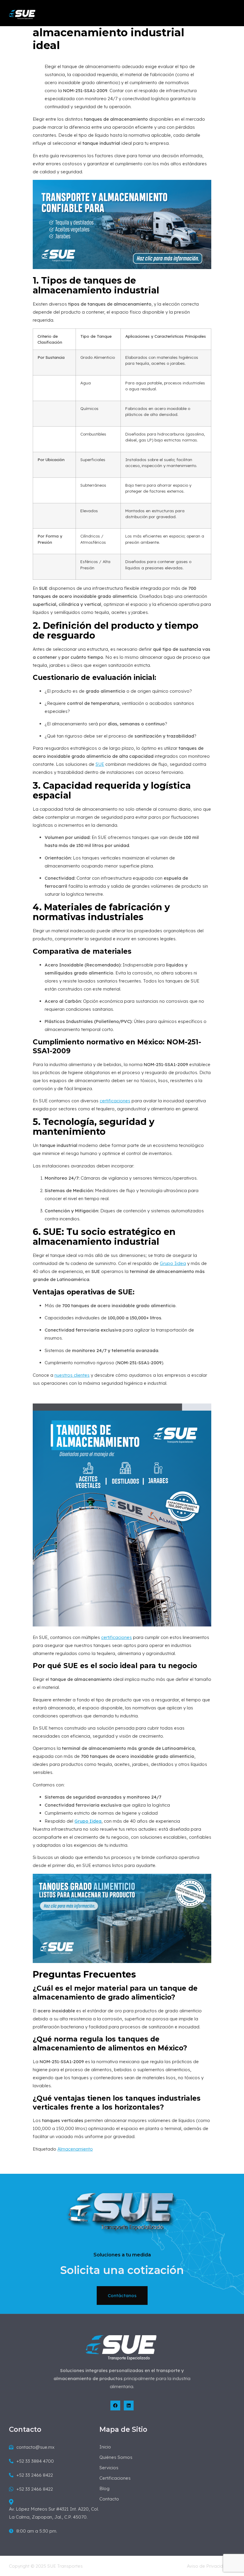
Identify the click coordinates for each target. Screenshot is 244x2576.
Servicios (109, 2468)
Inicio (105, 2447)
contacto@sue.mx (35, 2447)
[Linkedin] (129, 2406)
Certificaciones (115, 2478)
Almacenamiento (75, 2149)
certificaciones (115, 1101)
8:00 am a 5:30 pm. (37, 2531)
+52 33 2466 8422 (35, 2475)
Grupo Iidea (173, 1263)
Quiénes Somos (116, 2457)
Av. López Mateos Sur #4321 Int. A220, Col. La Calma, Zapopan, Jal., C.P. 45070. (54, 2513)
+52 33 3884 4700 (35, 2461)
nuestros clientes (72, 1375)
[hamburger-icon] (231, 15)
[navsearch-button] (194, 14)
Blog (104, 2488)
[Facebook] (115, 2406)
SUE (100, 764)
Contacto (109, 2499)
